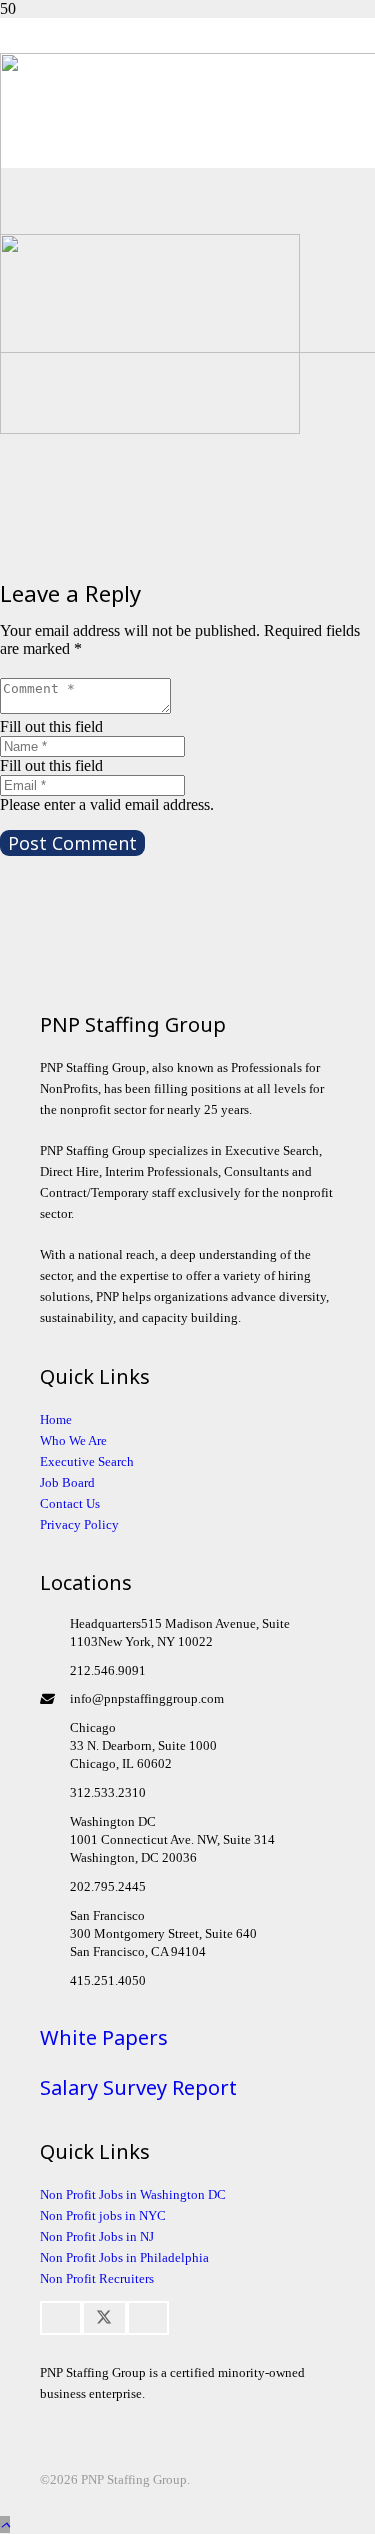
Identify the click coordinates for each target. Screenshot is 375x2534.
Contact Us (70, 1503)
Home (56, 1419)
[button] (5, 2524)
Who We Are (73, 1440)
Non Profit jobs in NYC (103, 2215)
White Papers (104, 2037)
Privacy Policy (79, 1524)
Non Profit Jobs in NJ (97, 2236)
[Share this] (61, 2318)
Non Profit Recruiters (97, 2278)
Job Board (67, 1482)
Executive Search (87, 1461)
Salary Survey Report (138, 2087)
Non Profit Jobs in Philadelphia (124, 2257)
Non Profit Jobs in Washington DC (133, 2194)
